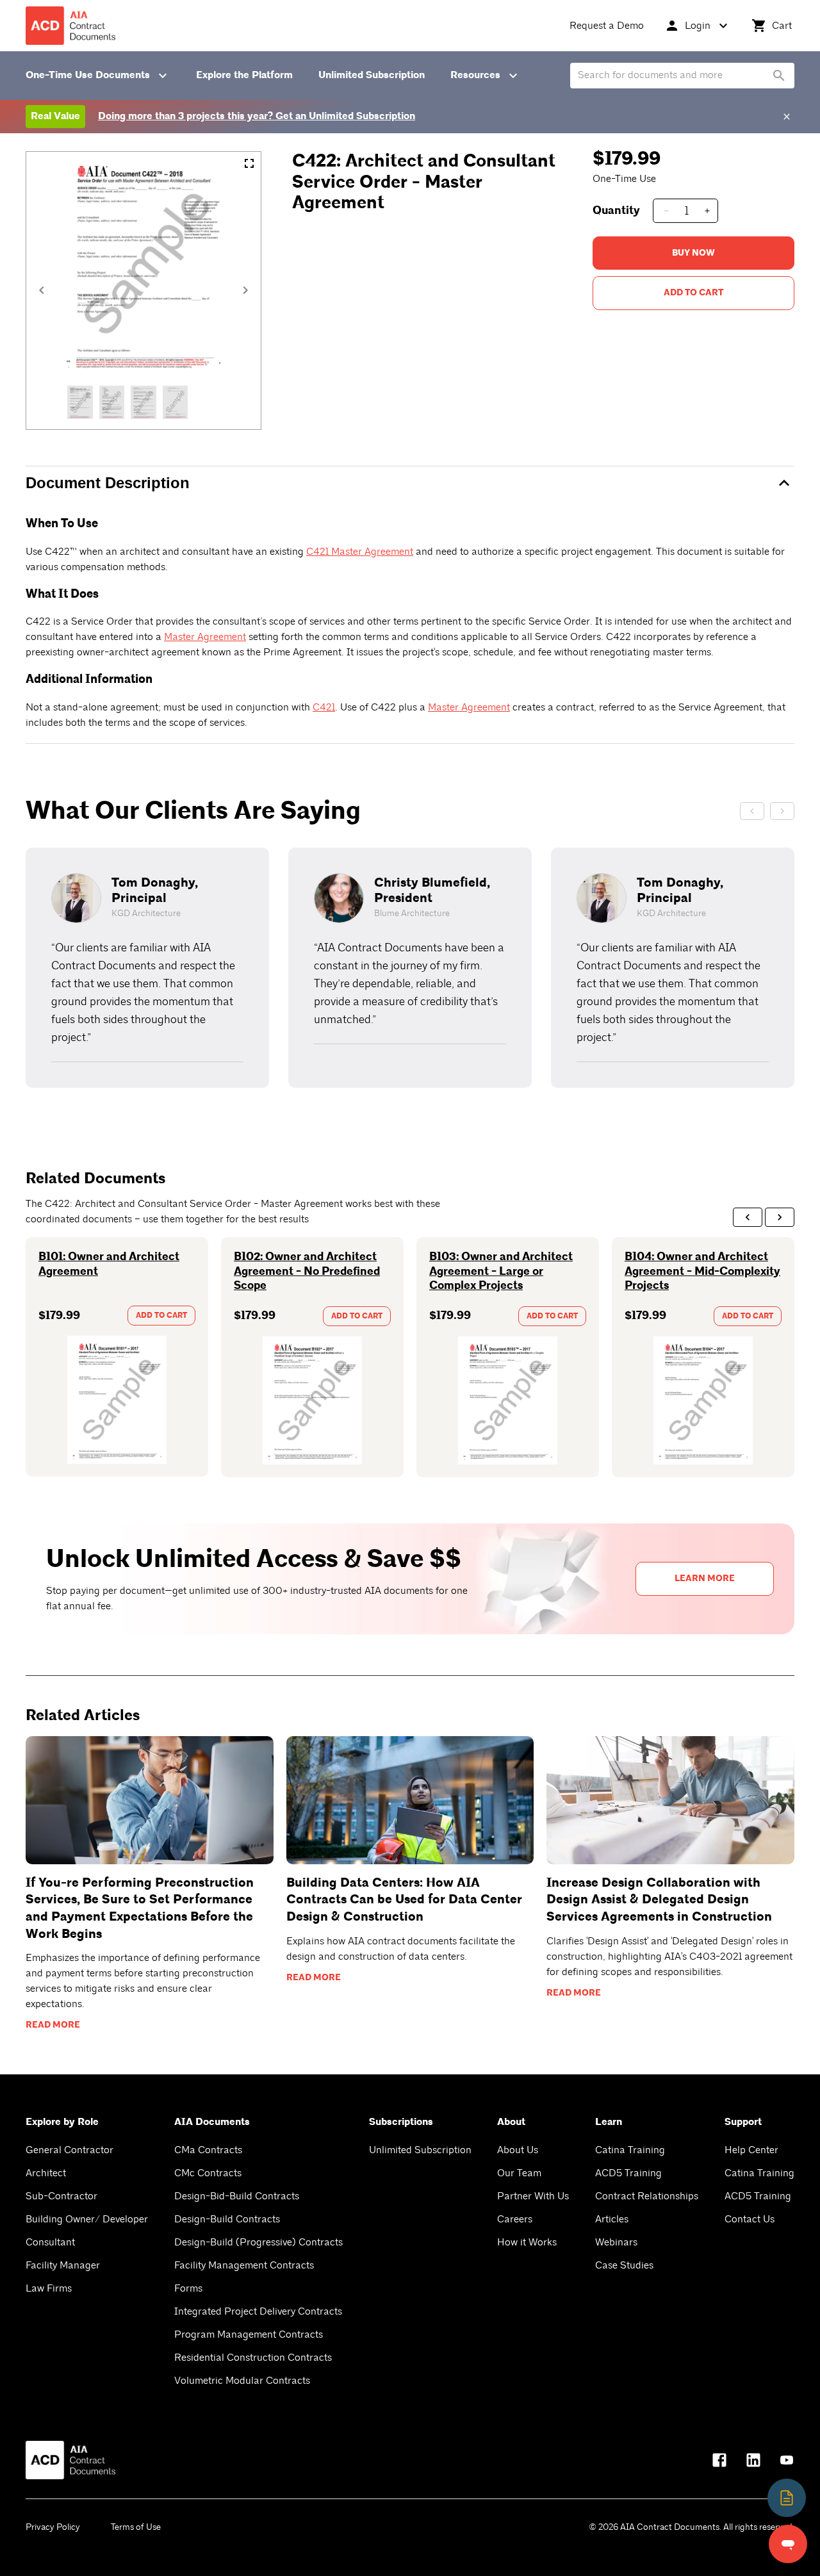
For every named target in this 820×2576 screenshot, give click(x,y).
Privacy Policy (53, 2527)
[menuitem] (607, 26)
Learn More (705, 1579)
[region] (410, 968)
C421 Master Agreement (360, 552)
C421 (324, 707)
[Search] (779, 76)
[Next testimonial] (782, 811)
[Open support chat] (788, 2544)
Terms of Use (136, 2527)
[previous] (748, 1217)
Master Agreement (205, 637)
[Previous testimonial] (752, 811)
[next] (780, 1217)
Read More (53, 2025)
